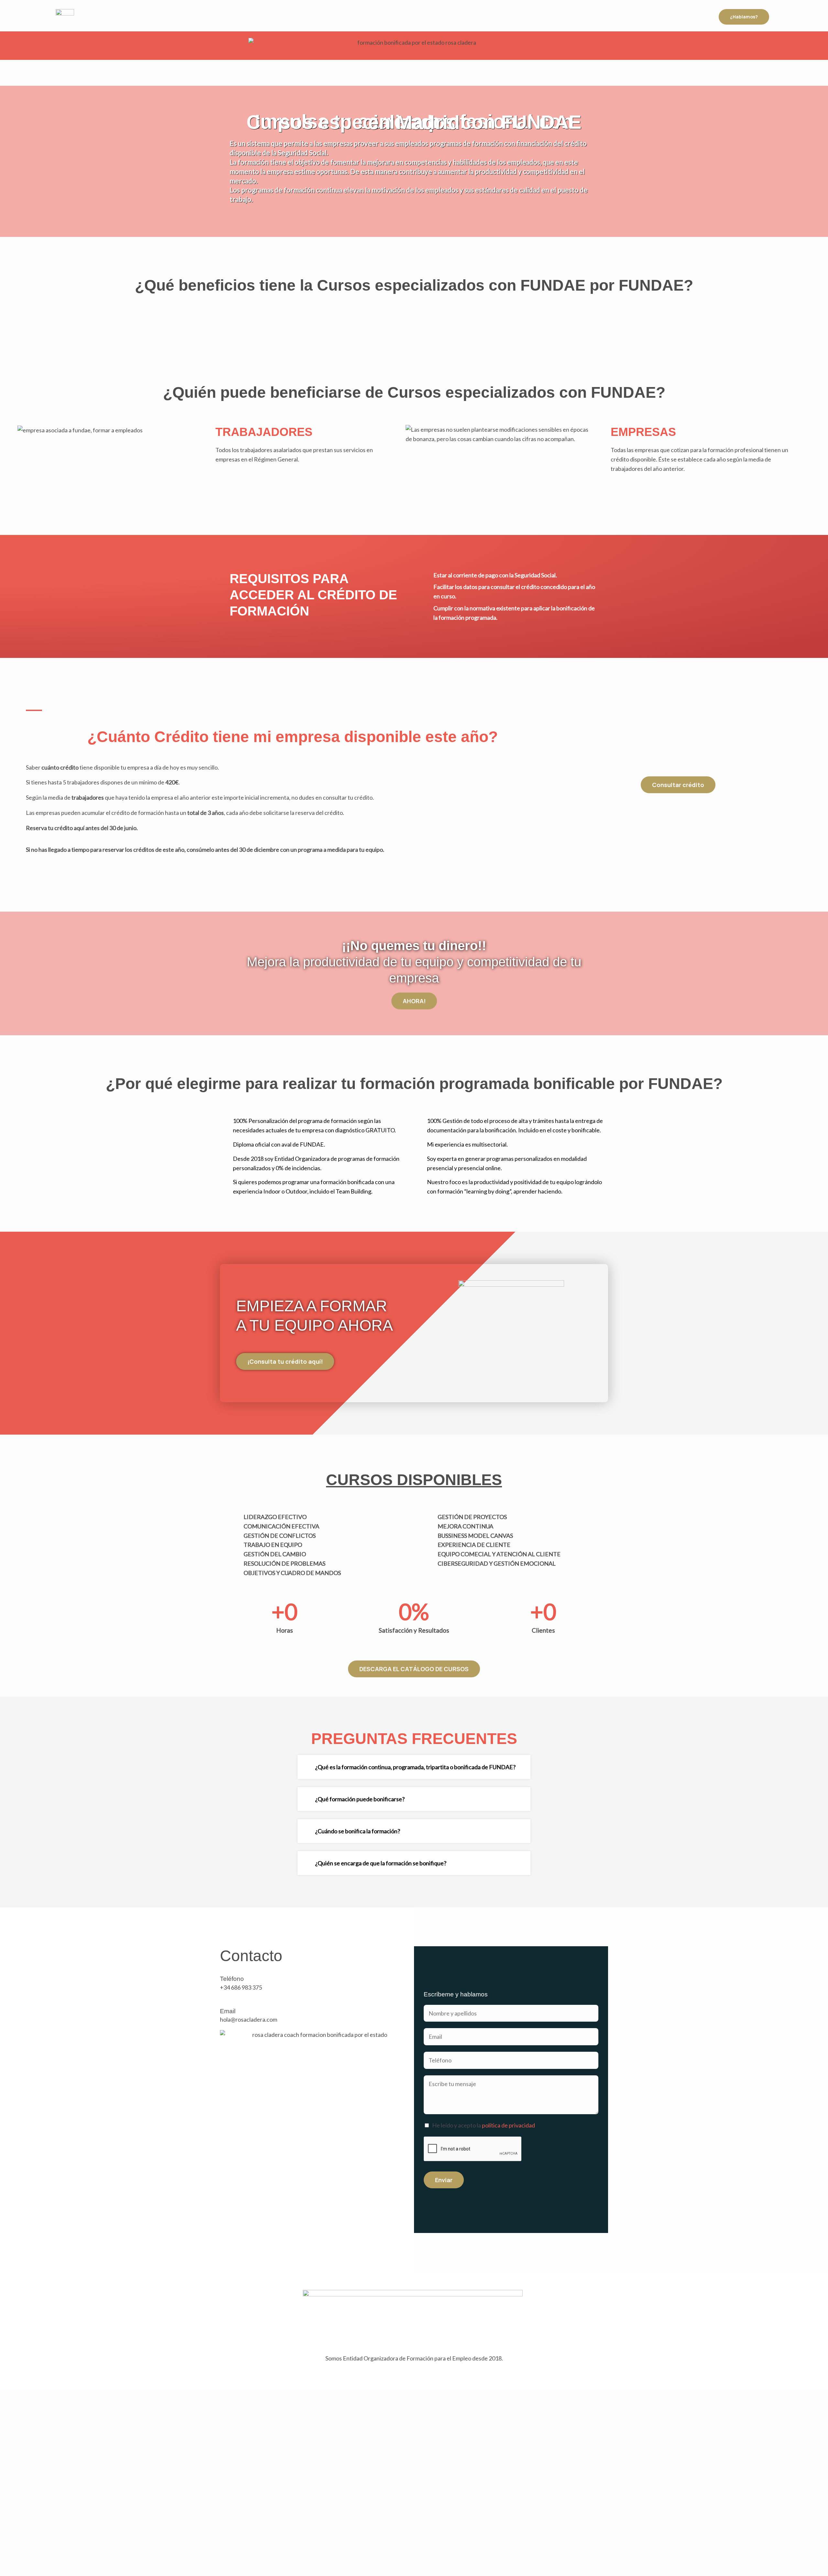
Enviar (444, 2180)
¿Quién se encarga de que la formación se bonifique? (381, 1863)
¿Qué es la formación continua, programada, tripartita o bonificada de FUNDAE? (415, 1767)
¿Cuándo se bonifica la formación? (358, 1831)
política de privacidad (508, 2125)
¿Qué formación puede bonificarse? (360, 1799)
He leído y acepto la (484, 2125)
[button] (414, 1767)
